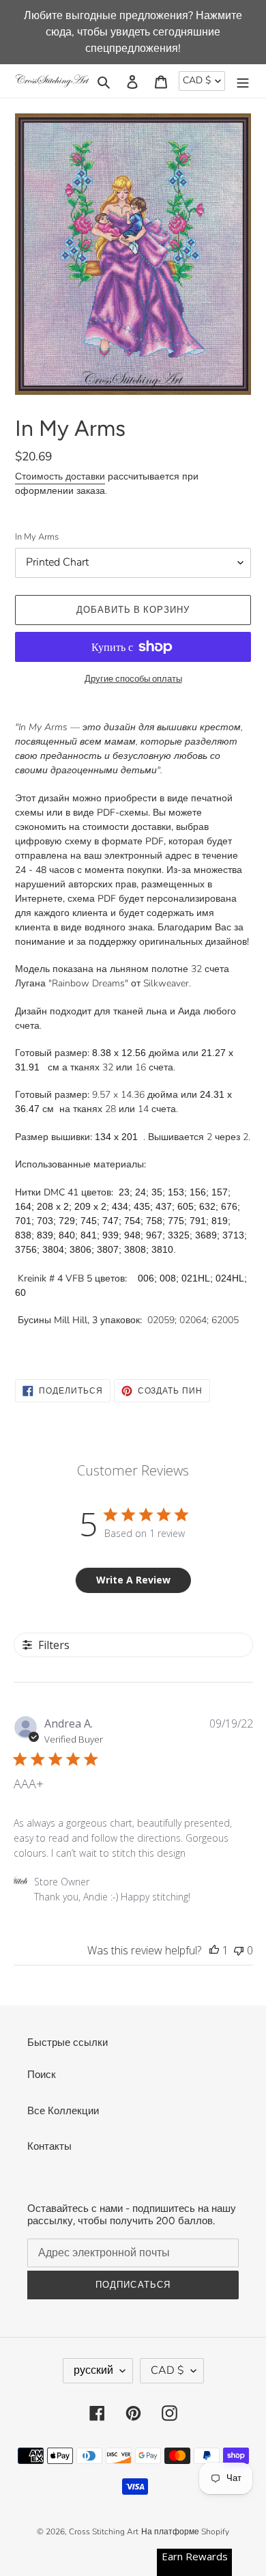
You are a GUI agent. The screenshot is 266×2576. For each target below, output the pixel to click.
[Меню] (243, 81)
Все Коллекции (63, 2111)
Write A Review (133, 1580)
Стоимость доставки (60, 476)
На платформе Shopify (185, 2532)
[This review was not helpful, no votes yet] (239, 1950)
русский (93, 2370)
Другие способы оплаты (133, 679)
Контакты (49, 2146)
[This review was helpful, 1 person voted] (214, 1950)
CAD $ (197, 80)
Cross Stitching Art (104, 2532)
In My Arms (37, 537)
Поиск (42, 2075)
